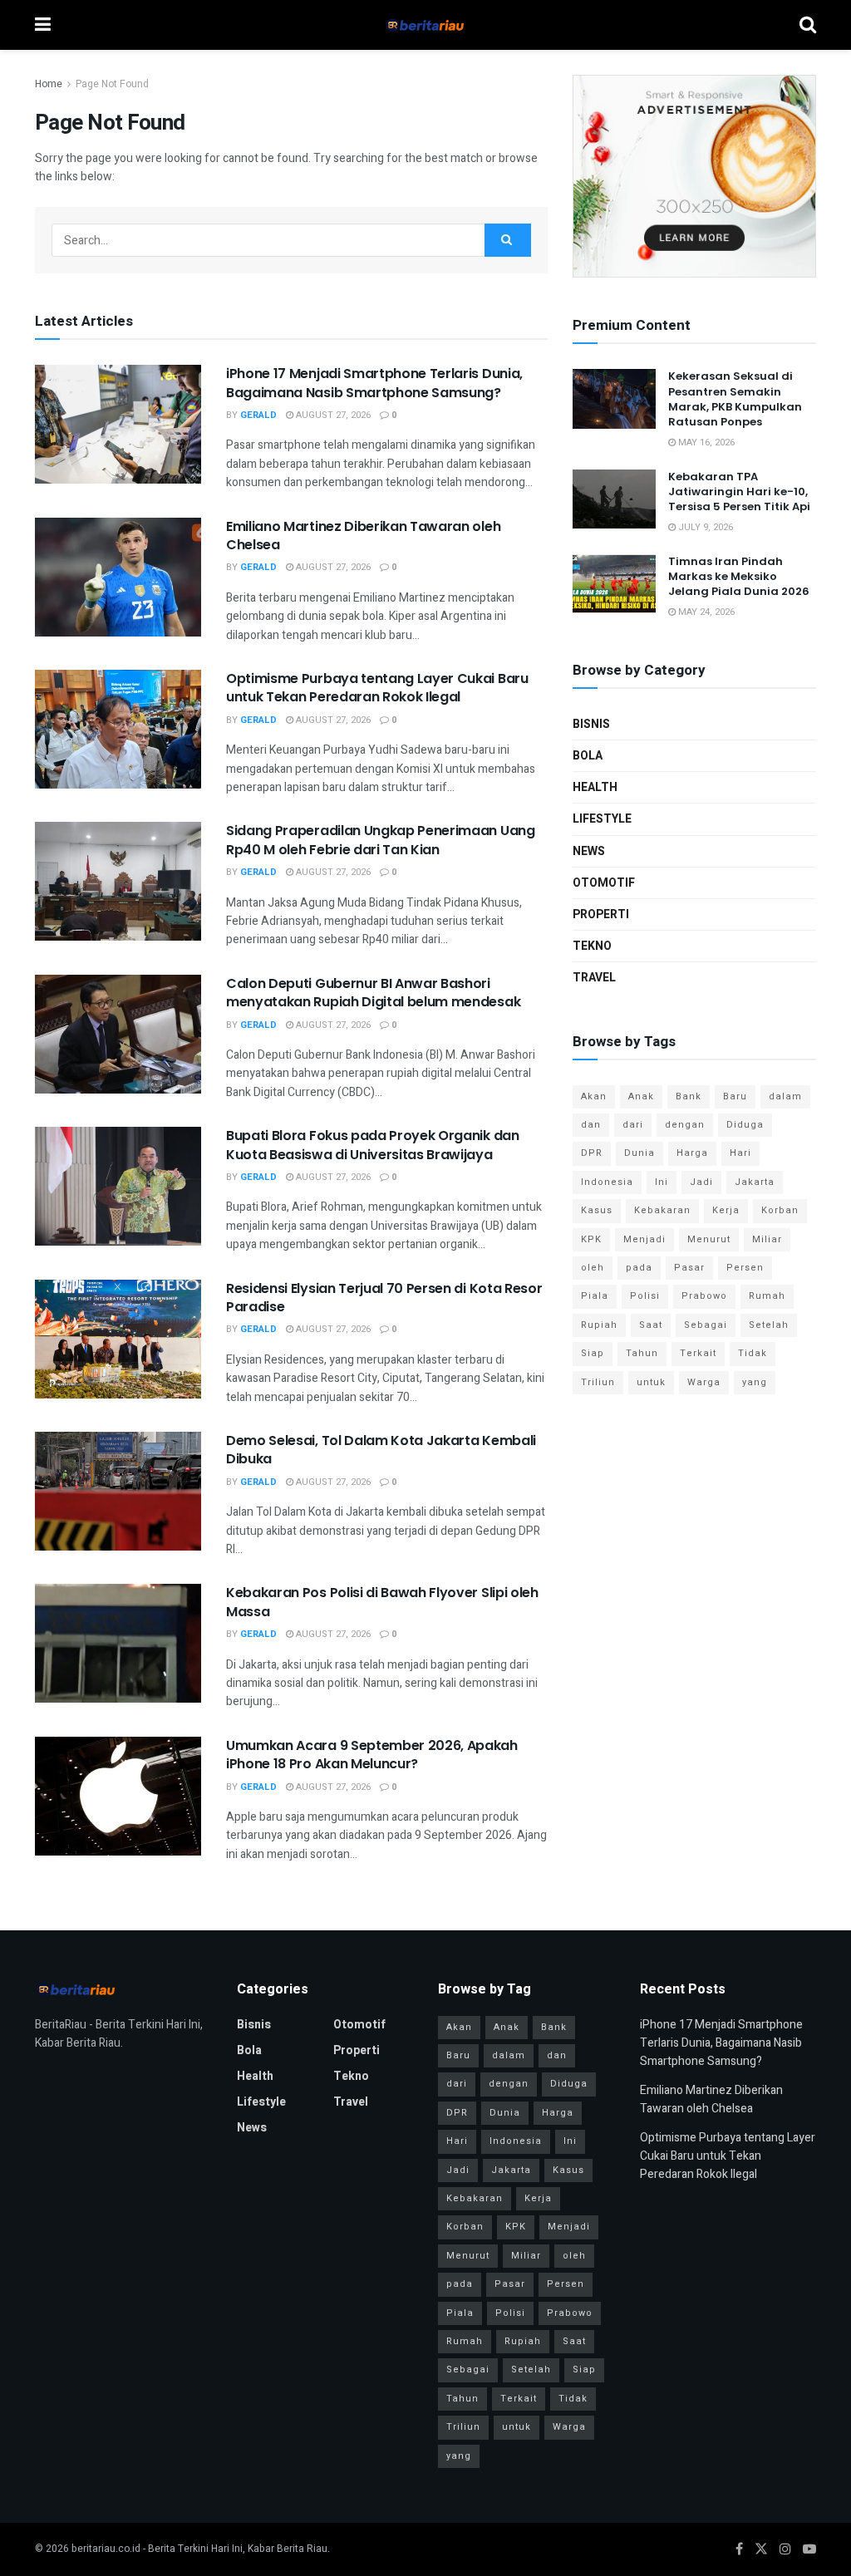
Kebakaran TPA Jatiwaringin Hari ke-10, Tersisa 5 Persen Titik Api (739, 492)
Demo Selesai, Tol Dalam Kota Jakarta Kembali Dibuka (381, 1450)
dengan (685, 1125)
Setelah (769, 1325)
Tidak (753, 1353)
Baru (735, 1096)
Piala (595, 1296)
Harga (692, 1153)
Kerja (726, 1210)
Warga (704, 1382)
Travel (594, 978)
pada (639, 1268)
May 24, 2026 (705, 612)
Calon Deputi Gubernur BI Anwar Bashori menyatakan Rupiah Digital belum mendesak (373, 993)
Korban (780, 1210)
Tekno (592, 946)
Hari (740, 1153)
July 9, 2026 (704, 527)
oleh (593, 1268)
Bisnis (591, 724)
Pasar (689, 1268)
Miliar (767, 1239)
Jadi (701, 1182)
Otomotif (604, 883)
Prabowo (704, 1296)
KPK (591, 1239)
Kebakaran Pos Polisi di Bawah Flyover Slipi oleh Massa (382, 1602)
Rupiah (599, 1325)
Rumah (767, 1296)
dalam (785, 1096)
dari (633, 1125)
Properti (601, 914)
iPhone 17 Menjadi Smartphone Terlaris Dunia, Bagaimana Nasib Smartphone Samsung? (374, 383)
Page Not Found (112, 84)
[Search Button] (508, 240)
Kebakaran (662, 1210)
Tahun (642, 1353)
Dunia (639, 1153)
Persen (745, 1268)
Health (595, 787)
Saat (651, 1325)
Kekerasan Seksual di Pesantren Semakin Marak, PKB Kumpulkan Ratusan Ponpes (735, 399)
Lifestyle (602, 819)
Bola (588, 756)
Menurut (709, 1239)
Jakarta (755, 1182)
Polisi (645, 1296)
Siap (593, 1353)
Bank (689, 1096)
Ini (662, 1182)
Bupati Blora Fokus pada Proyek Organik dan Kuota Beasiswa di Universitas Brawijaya (373, 1145)
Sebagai (706, 1325)
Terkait (698, 1353)
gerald (258, 415)
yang (755, 1382)
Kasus (597, 1210)
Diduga (745, 1125)
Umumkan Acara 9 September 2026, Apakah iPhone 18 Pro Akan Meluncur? (372, 1755)
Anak (641, 1096)
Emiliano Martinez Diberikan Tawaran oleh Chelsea (363, 536)
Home (49, 84)
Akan (594, 1096)
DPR (592, 1153)
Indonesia (607, 1182)
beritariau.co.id (106, 2549)
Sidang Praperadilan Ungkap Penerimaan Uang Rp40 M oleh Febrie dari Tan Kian (381, 840)
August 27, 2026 (332, 415)
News (589, 851)
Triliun (598, 1382)
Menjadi (644, 1239)
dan (591, 1125)
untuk (651, 1382)
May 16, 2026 (705, 442)
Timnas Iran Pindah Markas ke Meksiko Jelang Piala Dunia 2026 (739, 576)
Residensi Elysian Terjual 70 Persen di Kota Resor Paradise (384, 1298)
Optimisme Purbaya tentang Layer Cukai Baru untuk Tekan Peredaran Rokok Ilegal (377, 688)
